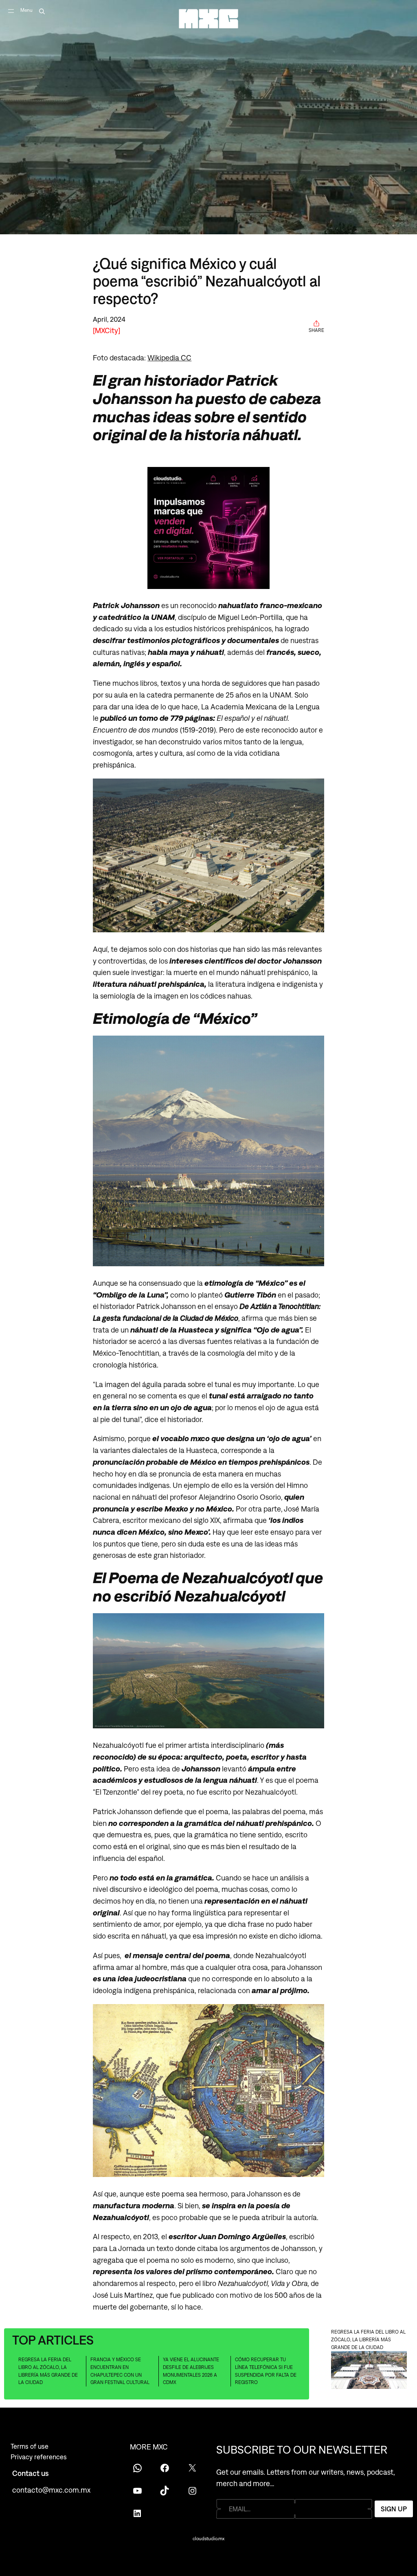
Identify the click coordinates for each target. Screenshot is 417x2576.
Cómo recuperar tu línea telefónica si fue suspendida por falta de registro (266, 2371)
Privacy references (39, 2457)
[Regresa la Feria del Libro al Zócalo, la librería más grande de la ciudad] (369, 2371)
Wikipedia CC (169, 358)
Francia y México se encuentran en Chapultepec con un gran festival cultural (120, 2371)
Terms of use (30, 2446)
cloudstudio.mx (208, 2539)
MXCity (106, 330)
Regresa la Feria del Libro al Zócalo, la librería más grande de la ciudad (48, 2371)
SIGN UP (394, 2509)
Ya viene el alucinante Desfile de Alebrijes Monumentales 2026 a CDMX (191, 2371)
